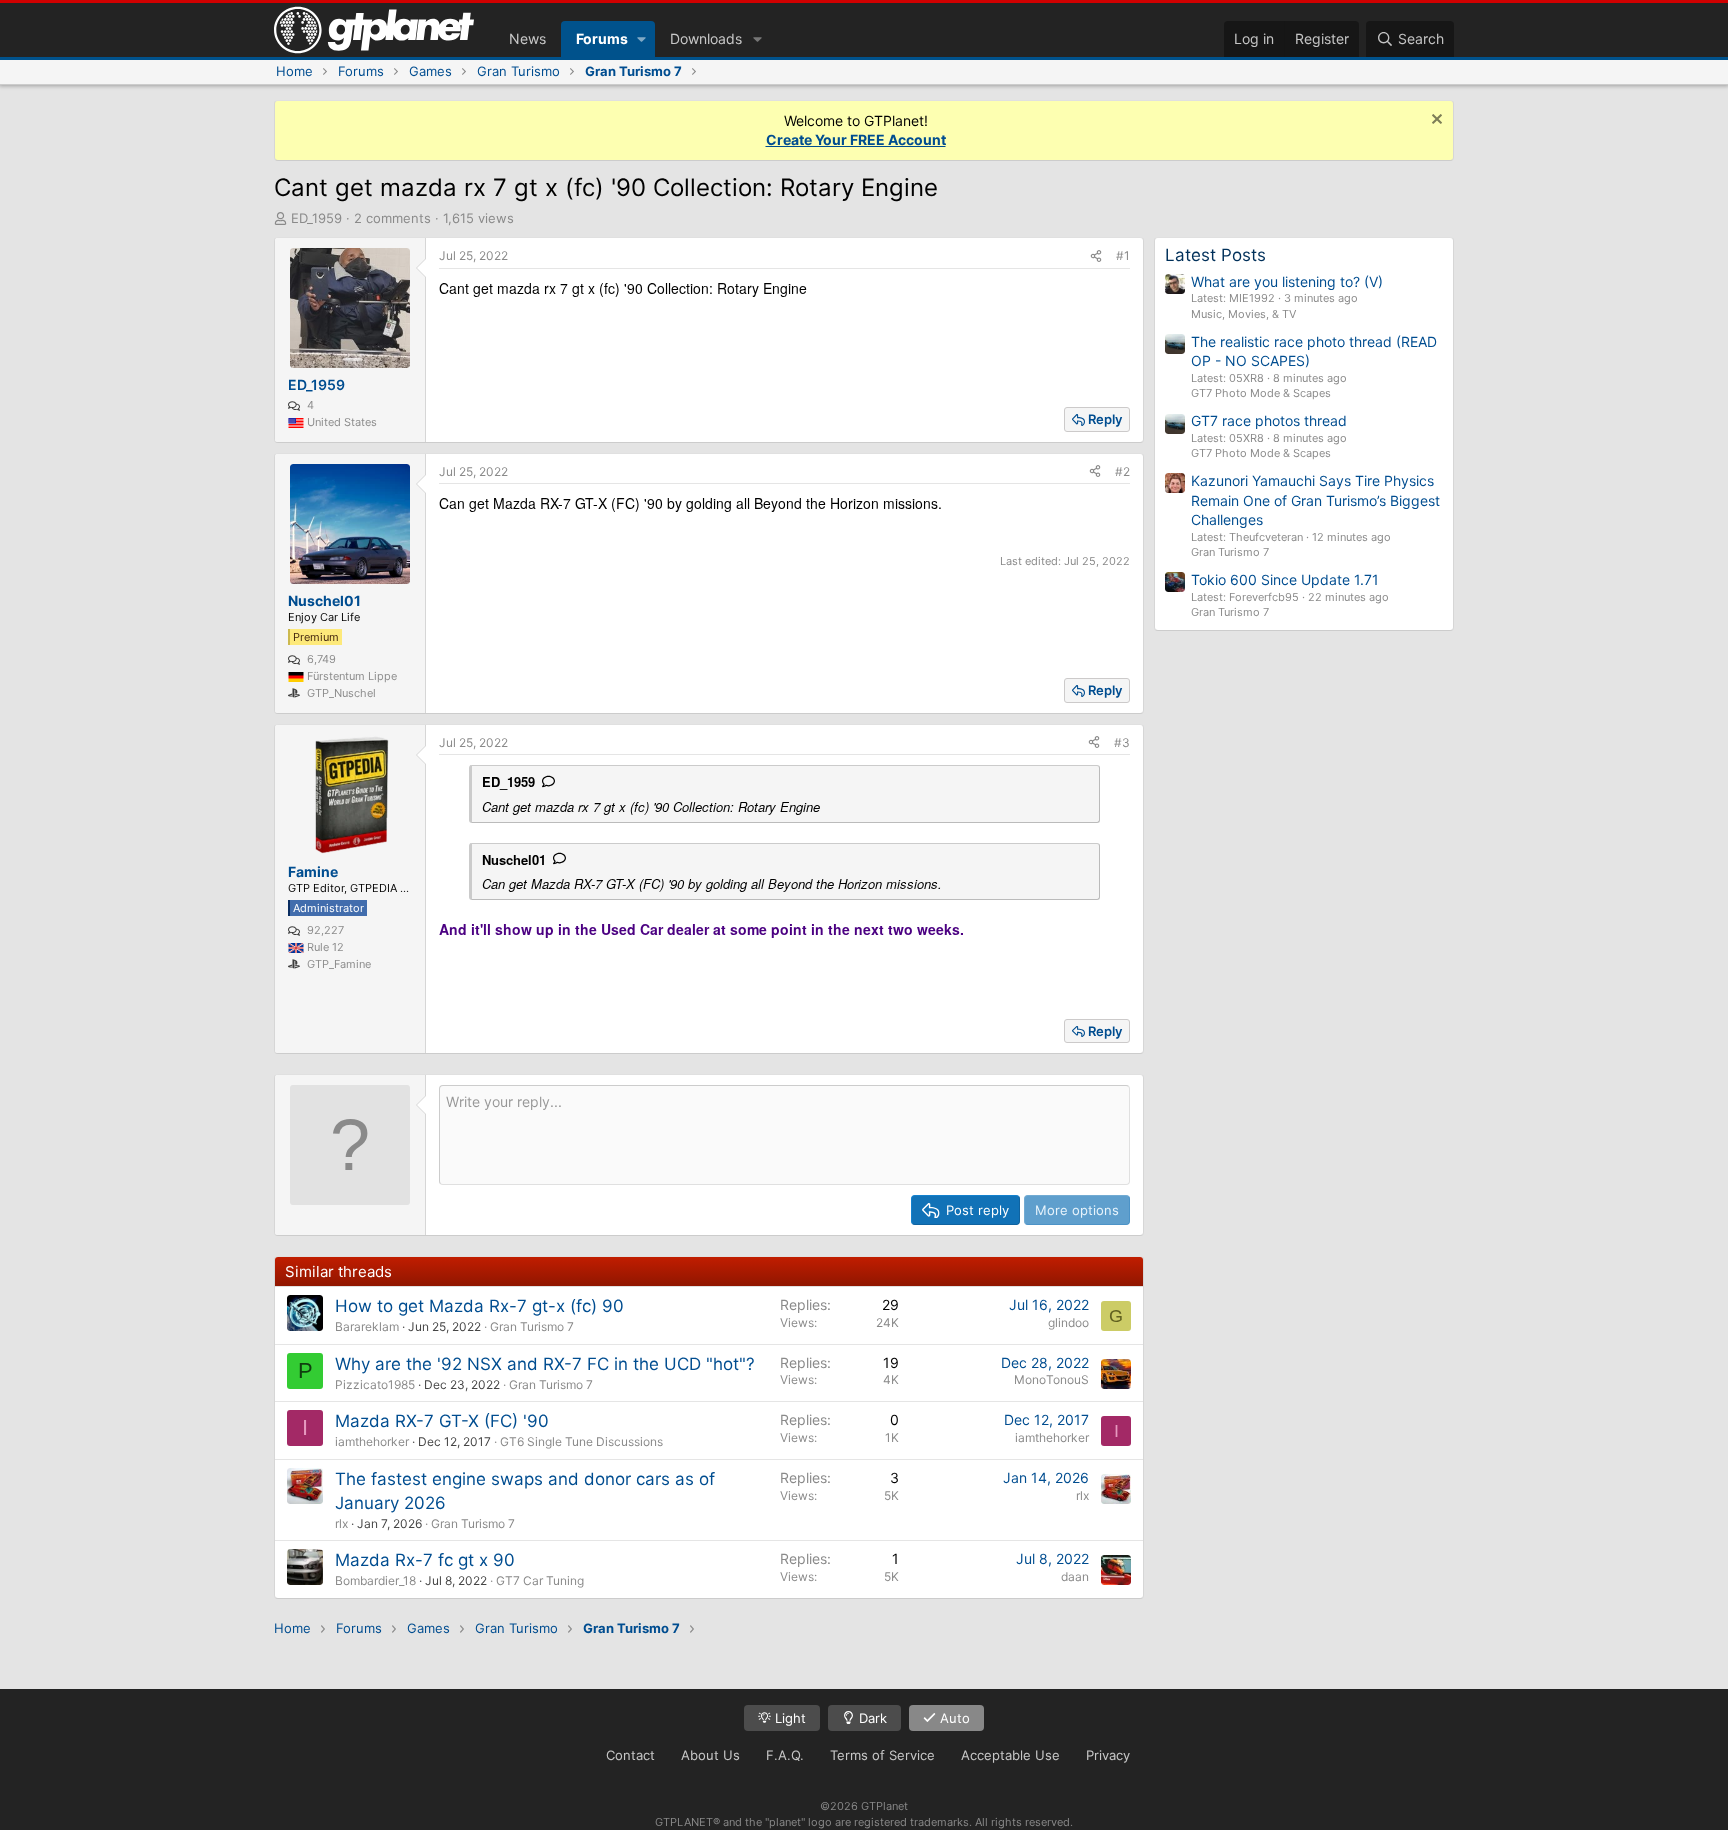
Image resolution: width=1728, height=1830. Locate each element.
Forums (602, 38)
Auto (953, 1718)
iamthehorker (372, 1441)
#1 (1123, 255)
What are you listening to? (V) (1287, 281)
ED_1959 (316, 218)
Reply (1105, 419)
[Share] (1096, 256)
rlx (341, 1523)
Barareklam (367, 1326)
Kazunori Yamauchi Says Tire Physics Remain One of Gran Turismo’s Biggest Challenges (1315, 500)
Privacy (1108, 1755)
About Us (710, 1755)
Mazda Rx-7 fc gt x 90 (425, 1560)
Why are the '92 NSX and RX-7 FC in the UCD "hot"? (545, 1364)
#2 (1122, 471)
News (527, 38)
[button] (641, 39)
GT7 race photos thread (1269, 420)
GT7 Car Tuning (540, 1580)
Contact (630, 1755)
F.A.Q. (785, 1755)
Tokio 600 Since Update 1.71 (1285, 579)
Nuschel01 (514, 859)
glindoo (1068, 1322)
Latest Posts (1215, 255)
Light (788, 1718)
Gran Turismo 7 (532, 1326)
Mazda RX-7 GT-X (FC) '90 (442, 1421)
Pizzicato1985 (375, 1384)
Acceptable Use (1010, 1755)
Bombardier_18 (375, 1580)
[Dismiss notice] (1434, 121)
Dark (871, 1718)
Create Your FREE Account (856, 139)
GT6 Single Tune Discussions (581, 1441)
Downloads (706, 38)
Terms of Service (882, 1755)
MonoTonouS (1051, 1379)
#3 (1122, 742)
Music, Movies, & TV (1243, 314)
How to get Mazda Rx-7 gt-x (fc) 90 (479, 1306)
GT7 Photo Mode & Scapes (1261, 393)
